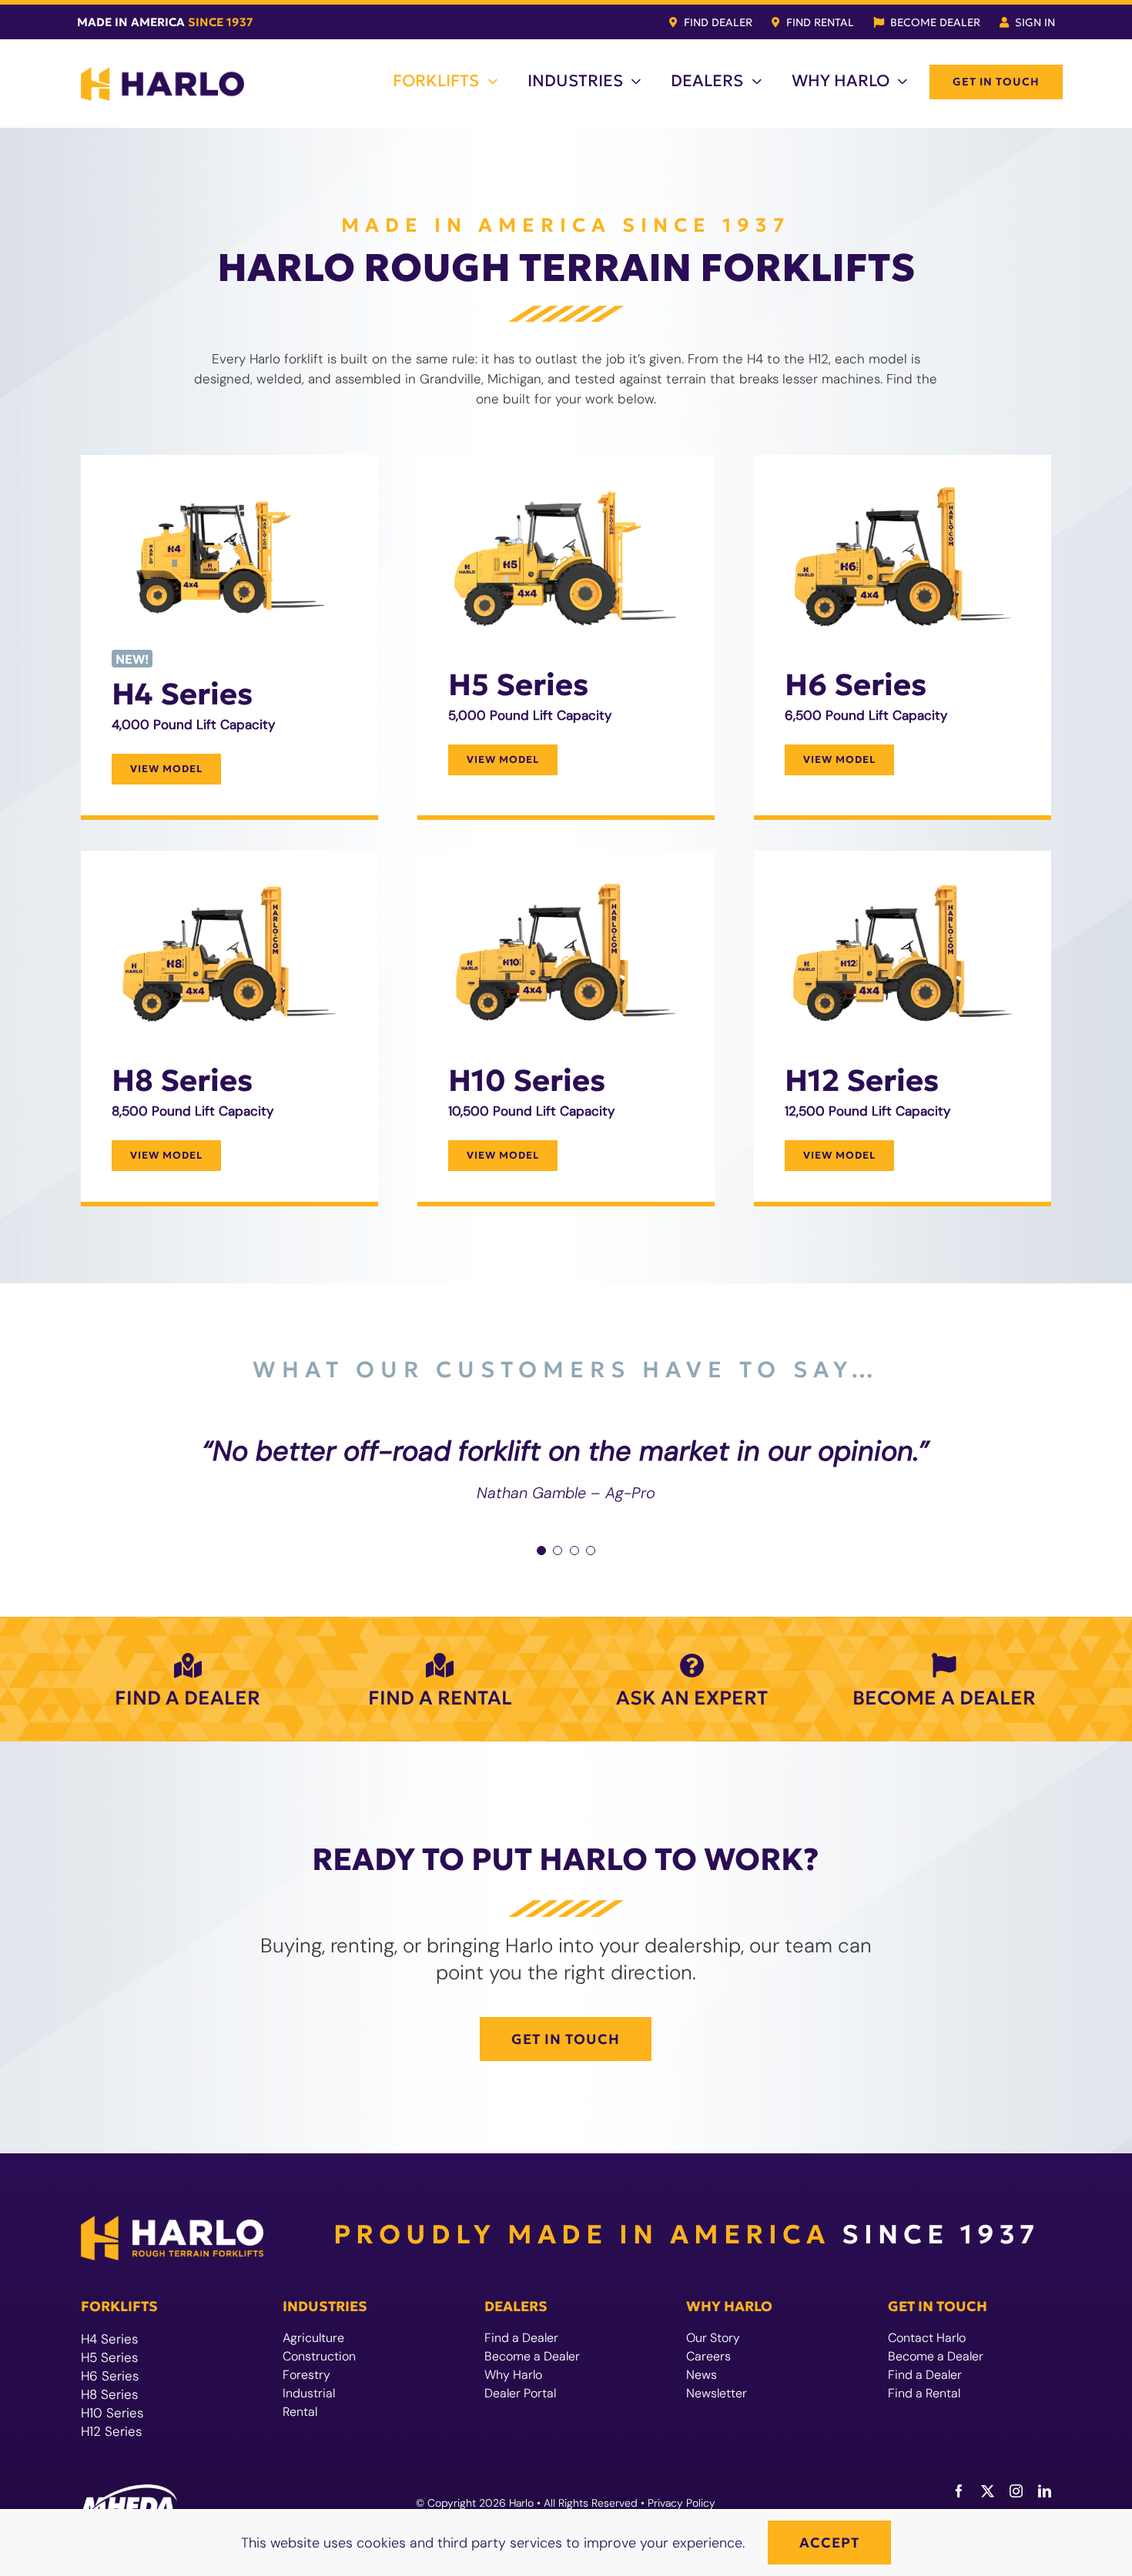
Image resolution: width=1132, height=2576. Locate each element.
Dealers (516, 2306)
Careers (708, 2356)
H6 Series (110, 2376)
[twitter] (988, 2491)
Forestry (306, 2375)
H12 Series (111, 2431)
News (702, 2375)
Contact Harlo (927, 2338)
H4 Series (109, 2339)
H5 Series (109, 2357)
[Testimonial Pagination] (541, 1551)
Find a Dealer (521, 2338)
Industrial (309, 2393)
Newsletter (717, 2393)
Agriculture (313, 2338)
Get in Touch (938, 2306)
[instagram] (1016, 2491)
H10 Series (112, 2413)
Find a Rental (924, 2393)
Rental (300, 2412)
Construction (319, 2356)
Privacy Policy (682, 2503)
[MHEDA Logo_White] (129, 2491)
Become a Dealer (532, 2356)
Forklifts (119, 2306)
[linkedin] (1045, 2491)
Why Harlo (513, 2375)
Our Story (713, 2338)
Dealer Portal (520, 2393)
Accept (829, 2543)
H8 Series (109, 2394)
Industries (325, 2306)
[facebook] (959, 2491)
